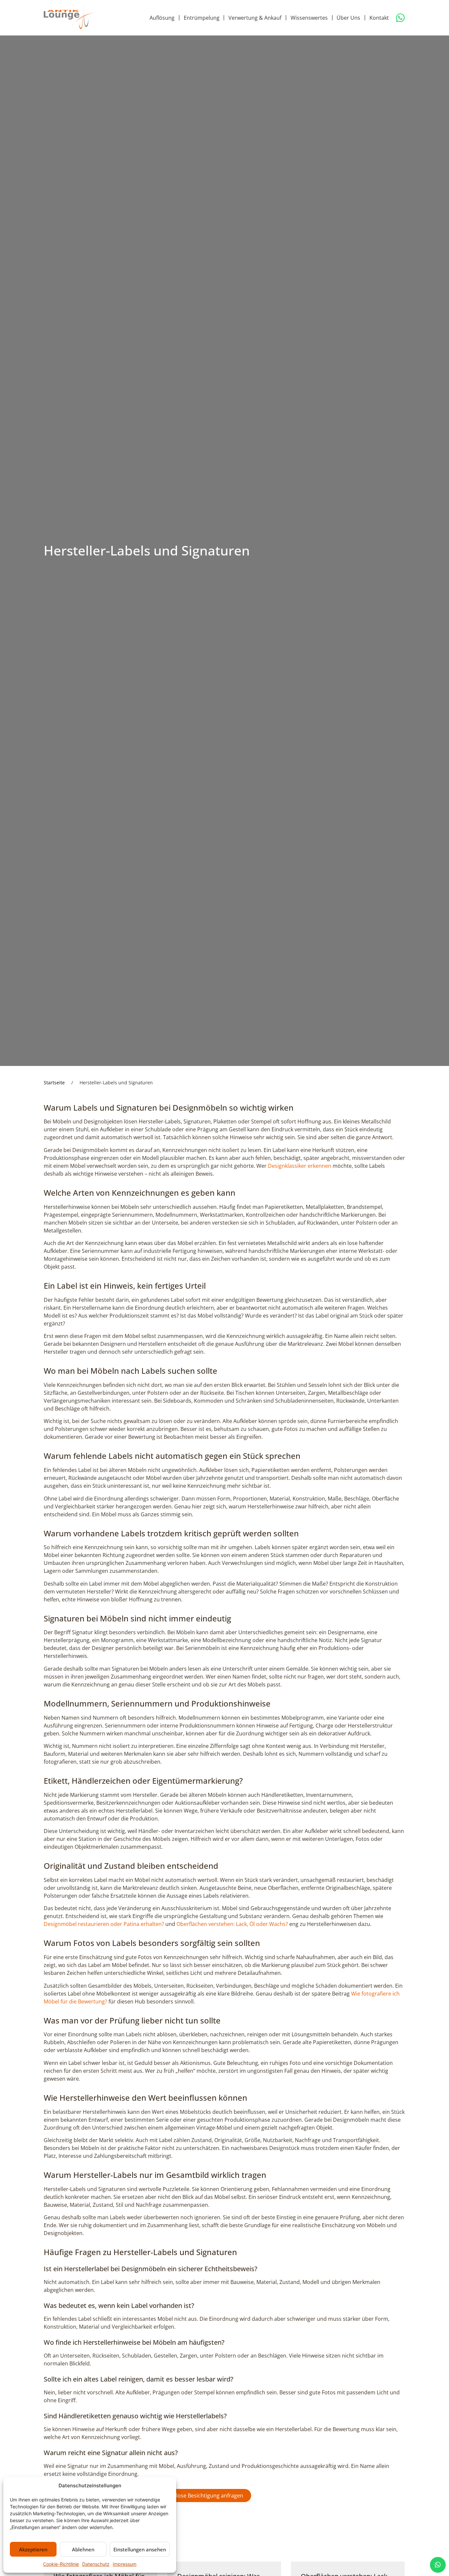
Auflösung (162, 18)
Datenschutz (96, 2564)
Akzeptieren (33, 2549)
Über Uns (348, 18)
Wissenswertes (309, 18)
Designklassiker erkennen (300, 1166)
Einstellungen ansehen (140, 2549)
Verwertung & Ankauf (255, 18)
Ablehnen (83, 2549)
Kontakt (379, 18)
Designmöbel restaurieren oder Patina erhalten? (104, 1924)
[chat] (438, 2565)
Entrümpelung (202, 18)
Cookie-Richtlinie (61, 2564)
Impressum (125, 2564)
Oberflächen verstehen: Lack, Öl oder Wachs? (232, 1924)
